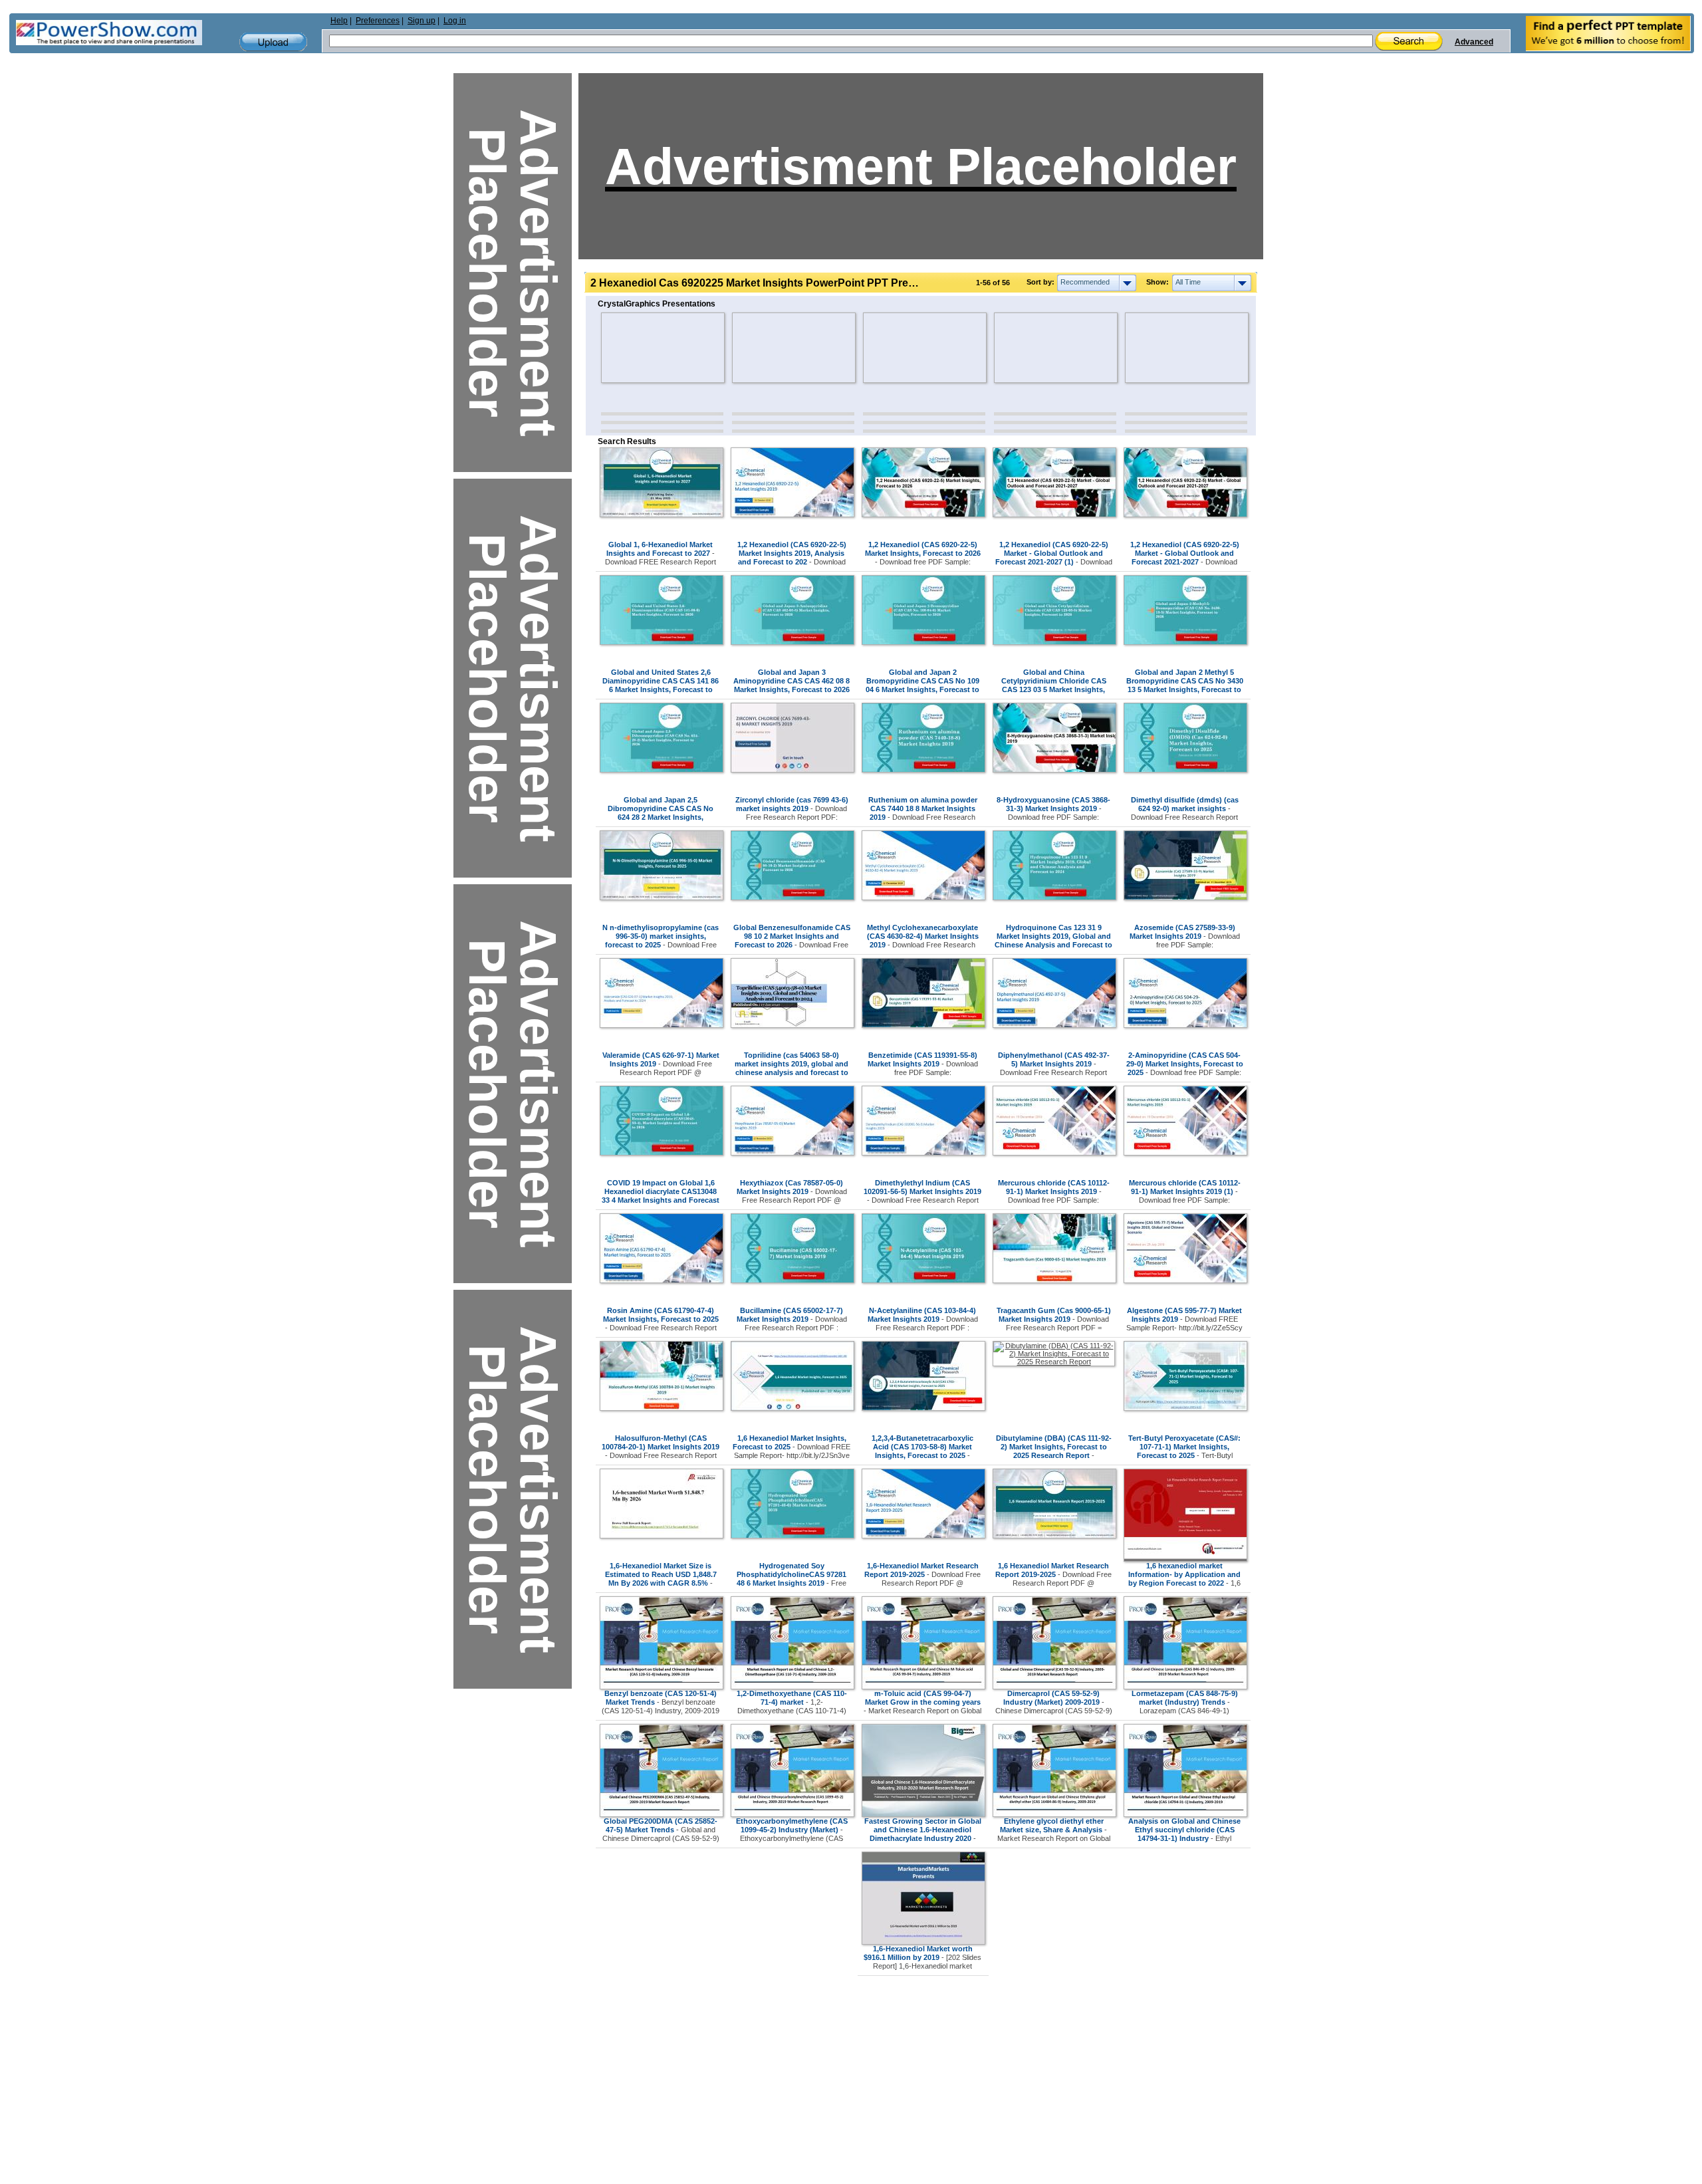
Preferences (378, 21)
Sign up (422, 21)
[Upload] (273, 42)
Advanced (1474, 42)
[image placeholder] (640, 348)
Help (339, 21)
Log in (455, 21)
